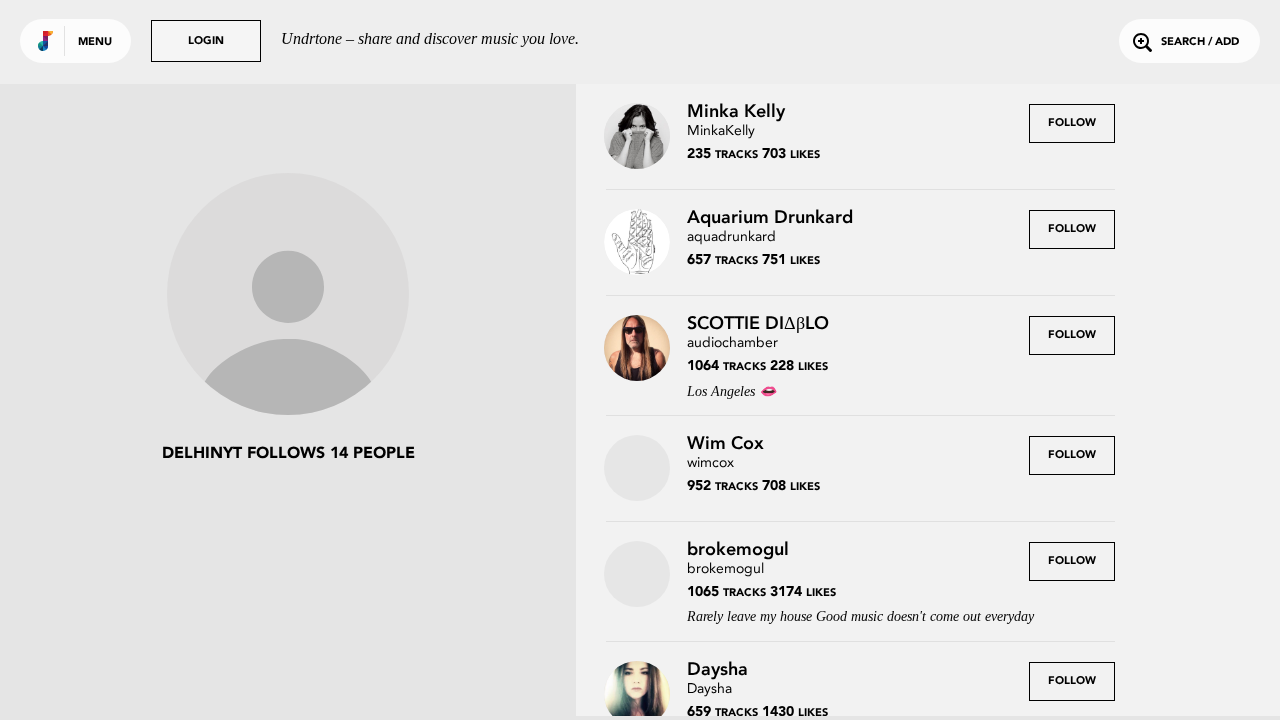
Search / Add (1200, 42)
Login (206, 41)
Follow (1072, 123)
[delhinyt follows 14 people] (288, 296)
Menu (95, 42)
